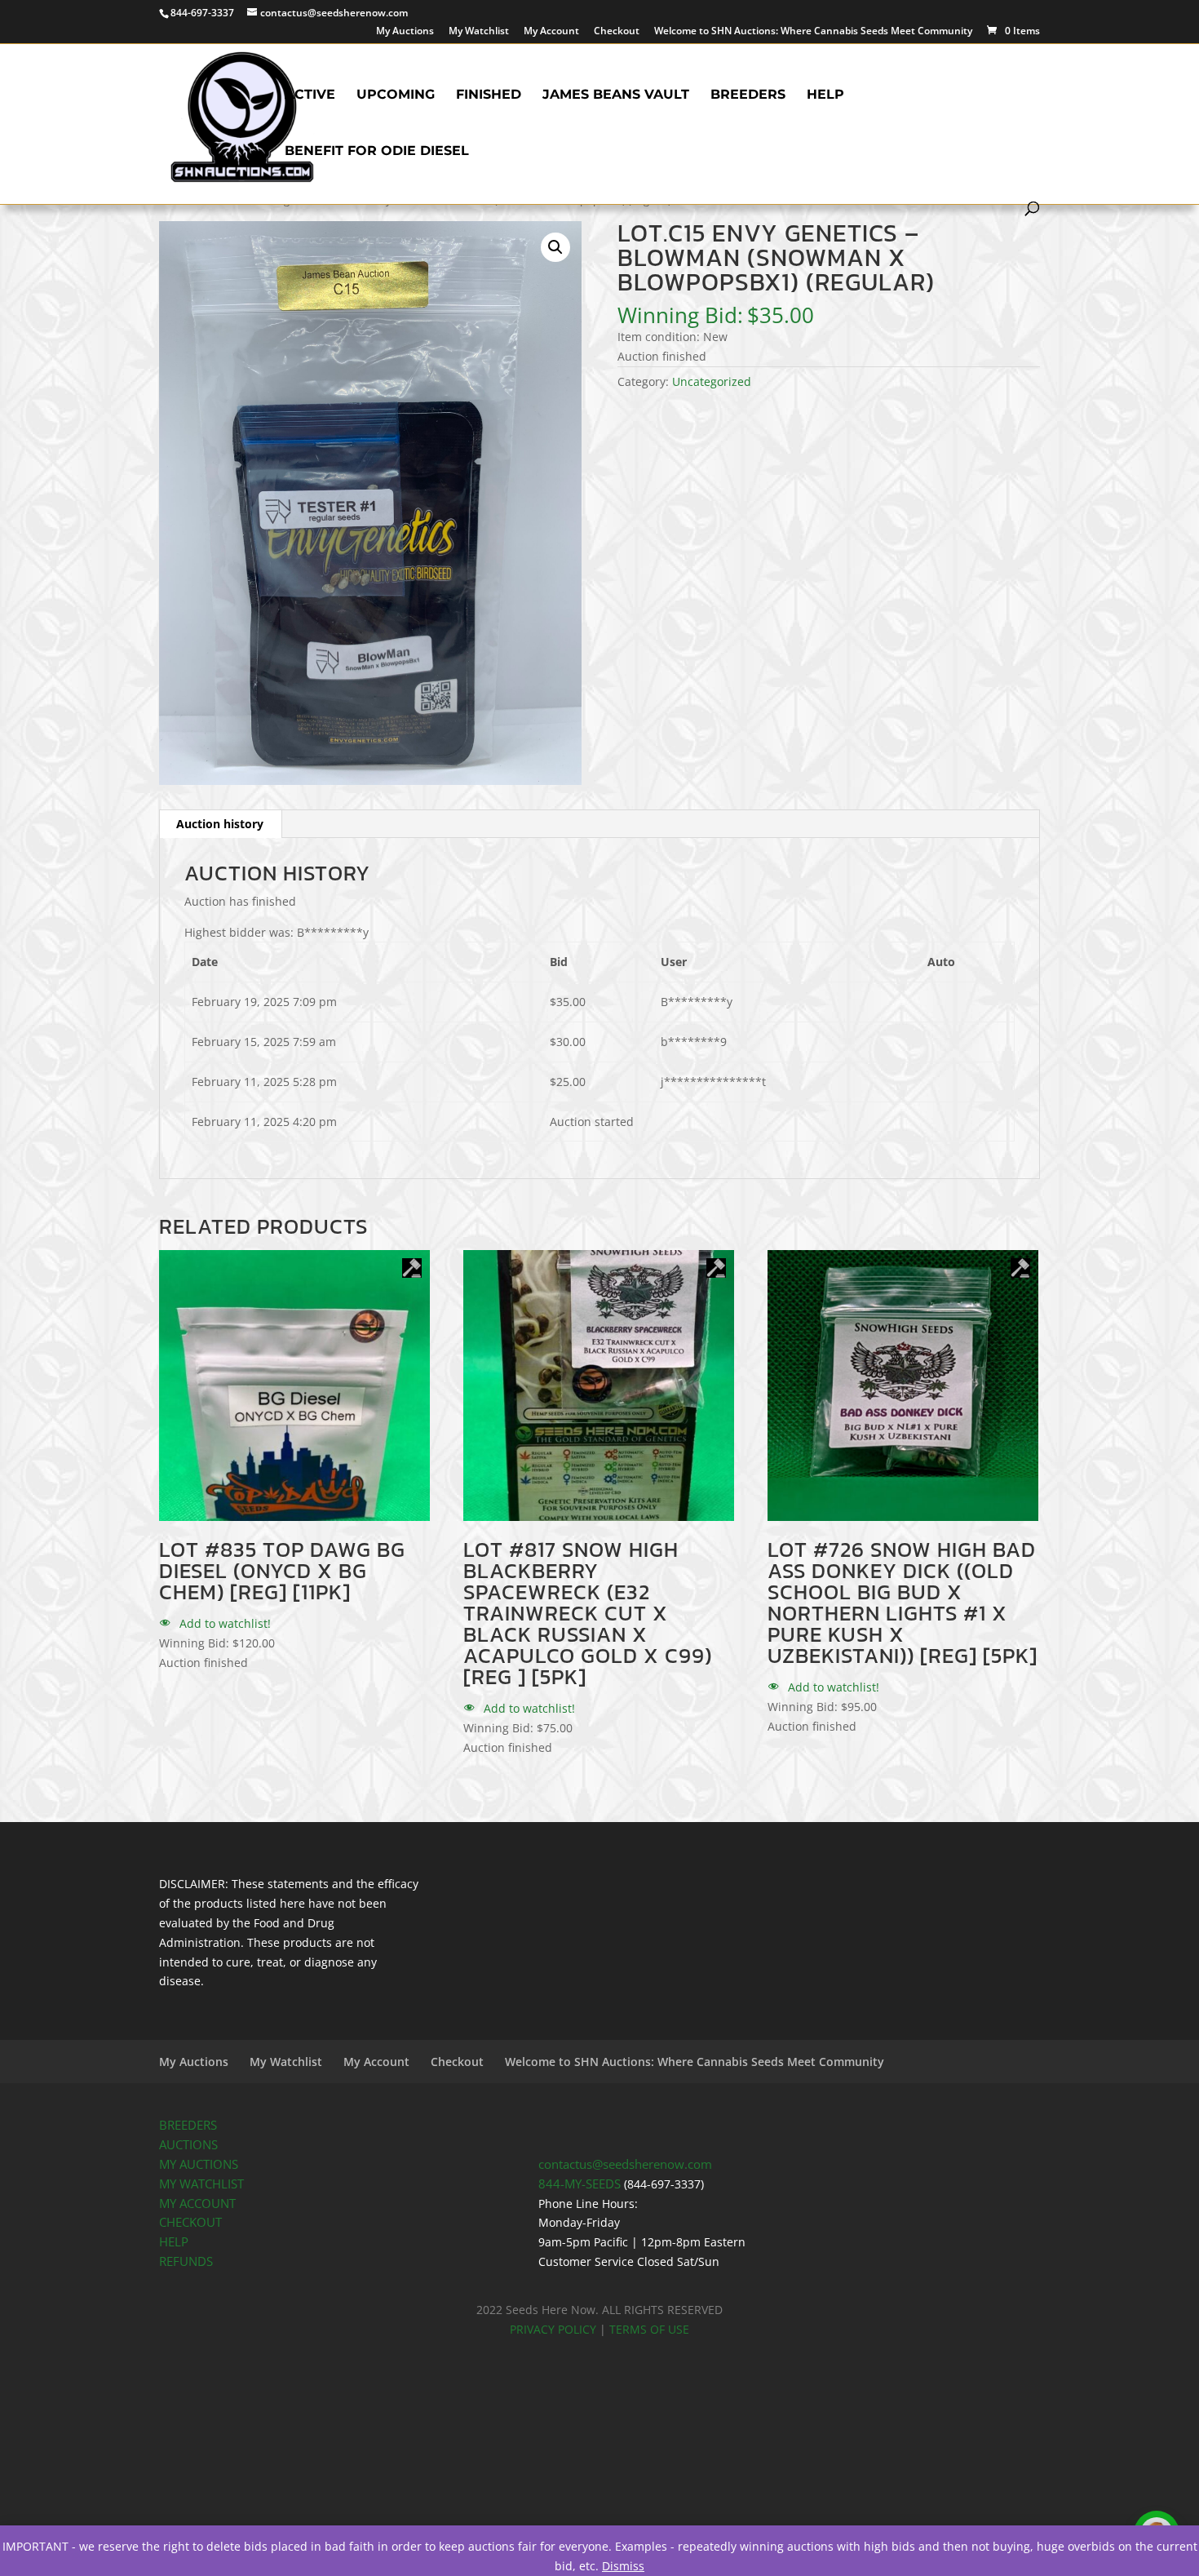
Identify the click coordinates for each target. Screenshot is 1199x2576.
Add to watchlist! (223, 1623)
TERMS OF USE (649, 2329)
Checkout (617, 32)
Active (310, 95)
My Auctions (405, 32)
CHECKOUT (190, 2222)
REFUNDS (186, 2261)
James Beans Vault (616, 95)
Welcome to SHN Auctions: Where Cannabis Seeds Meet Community (813, 32)
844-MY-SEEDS (580, 2184)
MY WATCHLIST (201, 2184)
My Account (551, 32)
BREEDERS (188, 2125)
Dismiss (623, 2566)
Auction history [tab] (220, 824)
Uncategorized (712, 381)
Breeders (748, 95)
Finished (489, 95)
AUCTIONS (188, 2145)
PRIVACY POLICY (553, 2329)
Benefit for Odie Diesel (377, 152)
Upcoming (396, 95)
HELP (174, 2242)
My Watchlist (479, 32)
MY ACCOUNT (197, 2204)
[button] (555, 247)
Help (825, 95)
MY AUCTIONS (199, 2164)
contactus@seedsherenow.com (625, 2164)
